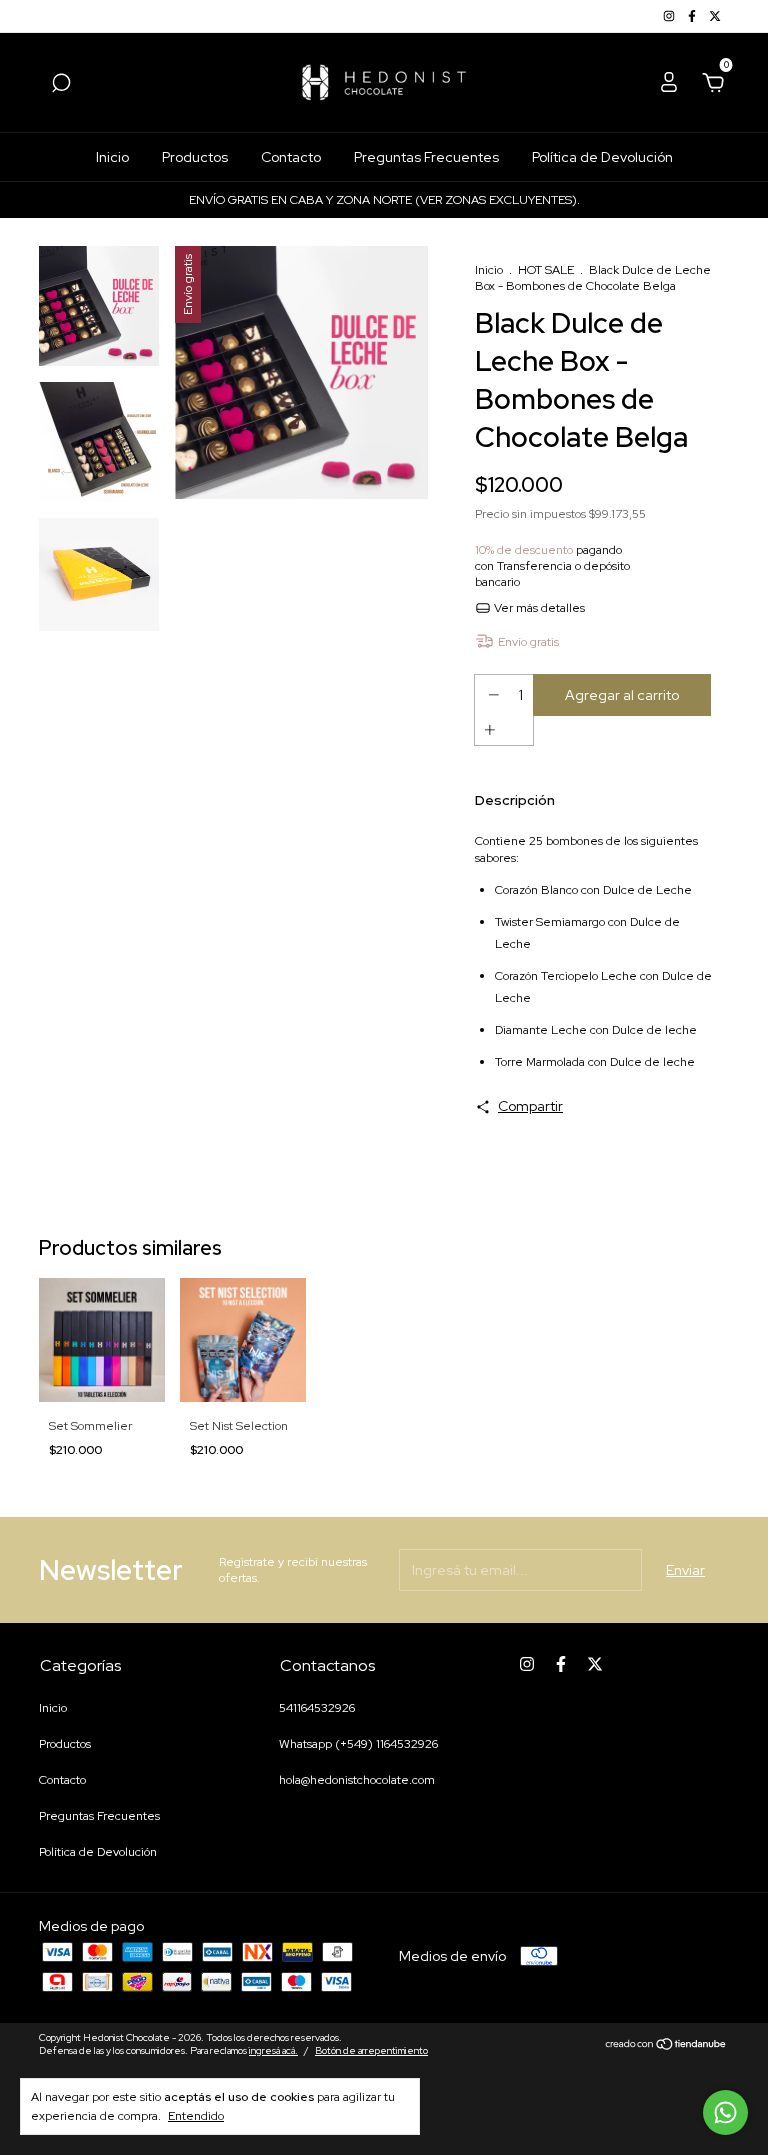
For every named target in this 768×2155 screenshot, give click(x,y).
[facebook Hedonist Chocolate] (693, 16)
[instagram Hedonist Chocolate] (670, 16)
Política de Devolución (602, 157)
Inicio (112, 157)
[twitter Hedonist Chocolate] (715, 16)
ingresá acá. (273, 2050)
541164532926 (317, 1708)
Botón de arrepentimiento (371, 2050)
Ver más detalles (538, 608)
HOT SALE (546, 270)
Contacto (291, 157)
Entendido (196, 2116)
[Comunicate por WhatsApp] (725, 2112)
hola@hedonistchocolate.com (357, 1780)
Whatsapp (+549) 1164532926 (358, 1744)
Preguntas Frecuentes (426, 157)
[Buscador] (61, 86)
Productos (195, 157)
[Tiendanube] (666, 2046)
